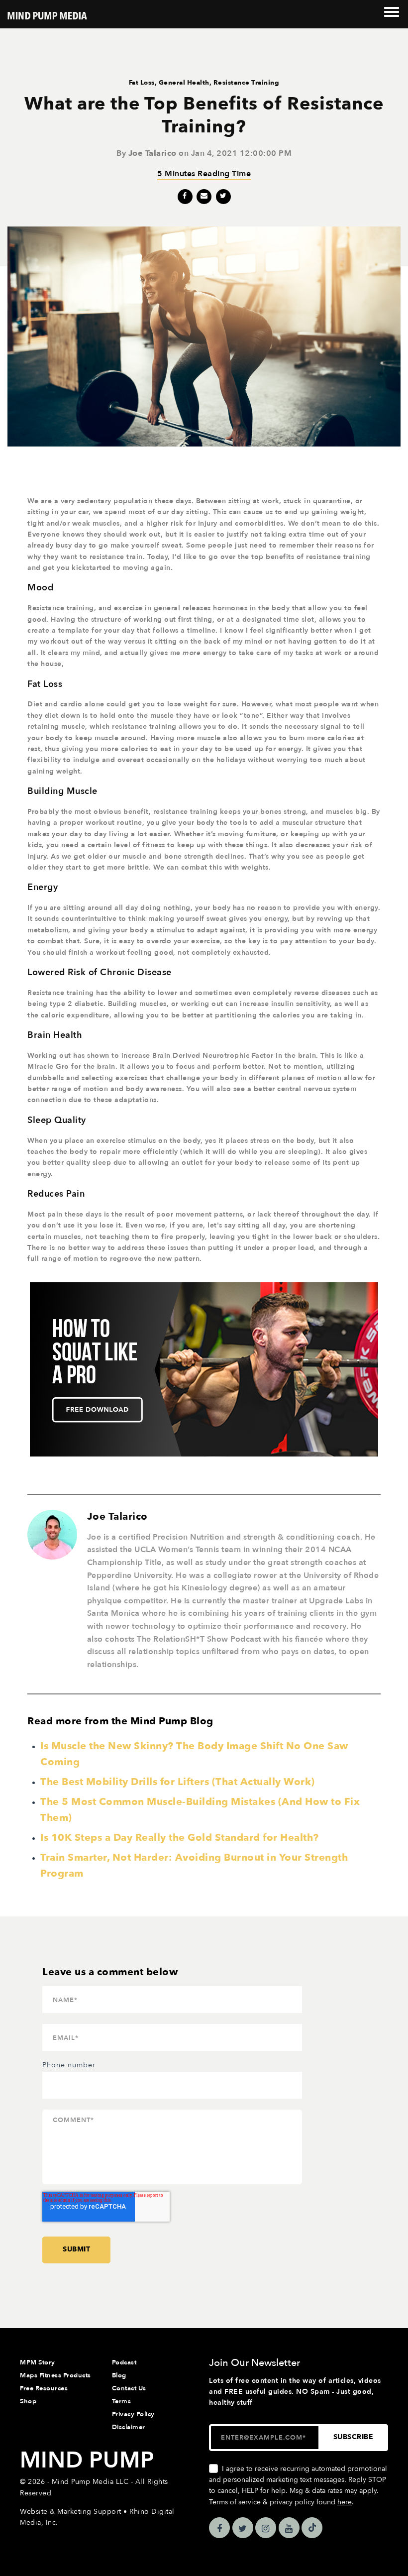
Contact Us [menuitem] (129, 2388)
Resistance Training (247, 83)
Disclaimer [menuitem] (129, 2427)
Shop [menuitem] (28, 2401)
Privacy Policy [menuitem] (133, 2414)
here (345, 2502)
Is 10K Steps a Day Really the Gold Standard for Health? (180, 1838)
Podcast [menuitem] (124, 2362)
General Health (184, 83)
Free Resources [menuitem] (44, 2388)
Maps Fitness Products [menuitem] (55, 2375)
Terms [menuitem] (122, 2401)
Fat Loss (142, 83)
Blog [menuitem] (119, 2375)
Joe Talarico (153, 153)
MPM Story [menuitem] (38, 2362)
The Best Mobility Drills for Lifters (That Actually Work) (178, 1782)
